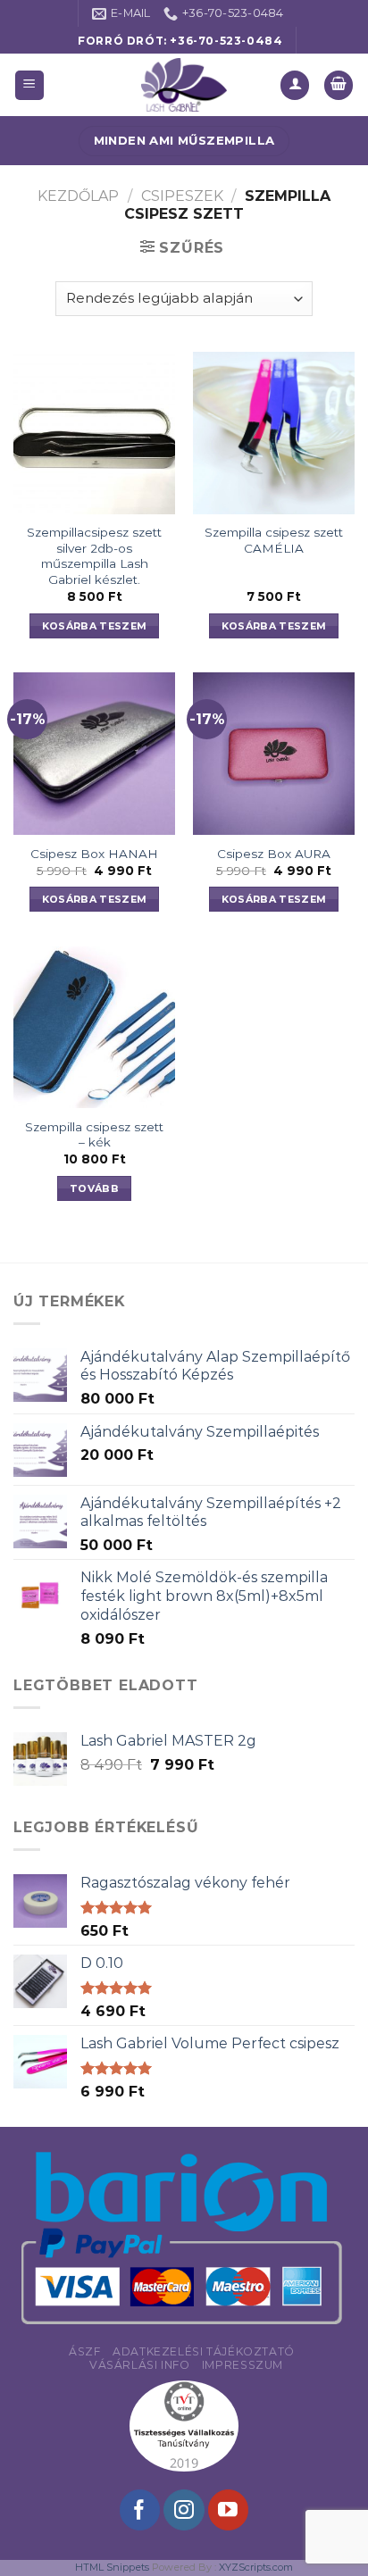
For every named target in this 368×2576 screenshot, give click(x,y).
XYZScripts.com (256, 2567)
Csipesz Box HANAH (94, 854)
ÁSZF (84, 2351)
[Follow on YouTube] (228, 2510)
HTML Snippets (112, 2567)
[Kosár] (339, 85)
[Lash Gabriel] (184, 85)
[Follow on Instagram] (184, 2510)
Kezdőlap (78, 196)
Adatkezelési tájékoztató (204, 2351)
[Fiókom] (295, 85)
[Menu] (30, 85)
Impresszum (243, 2365)
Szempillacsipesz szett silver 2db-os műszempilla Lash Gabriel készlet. (94, 556)
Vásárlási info (140, 2365)
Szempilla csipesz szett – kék (94, 1135)
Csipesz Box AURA (274, 854)
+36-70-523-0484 (226, 41)
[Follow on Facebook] (140, 2510)
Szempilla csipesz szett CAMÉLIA (274, 540)
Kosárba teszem (95, 626)
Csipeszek (182, 196)
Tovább (94, 1188)
